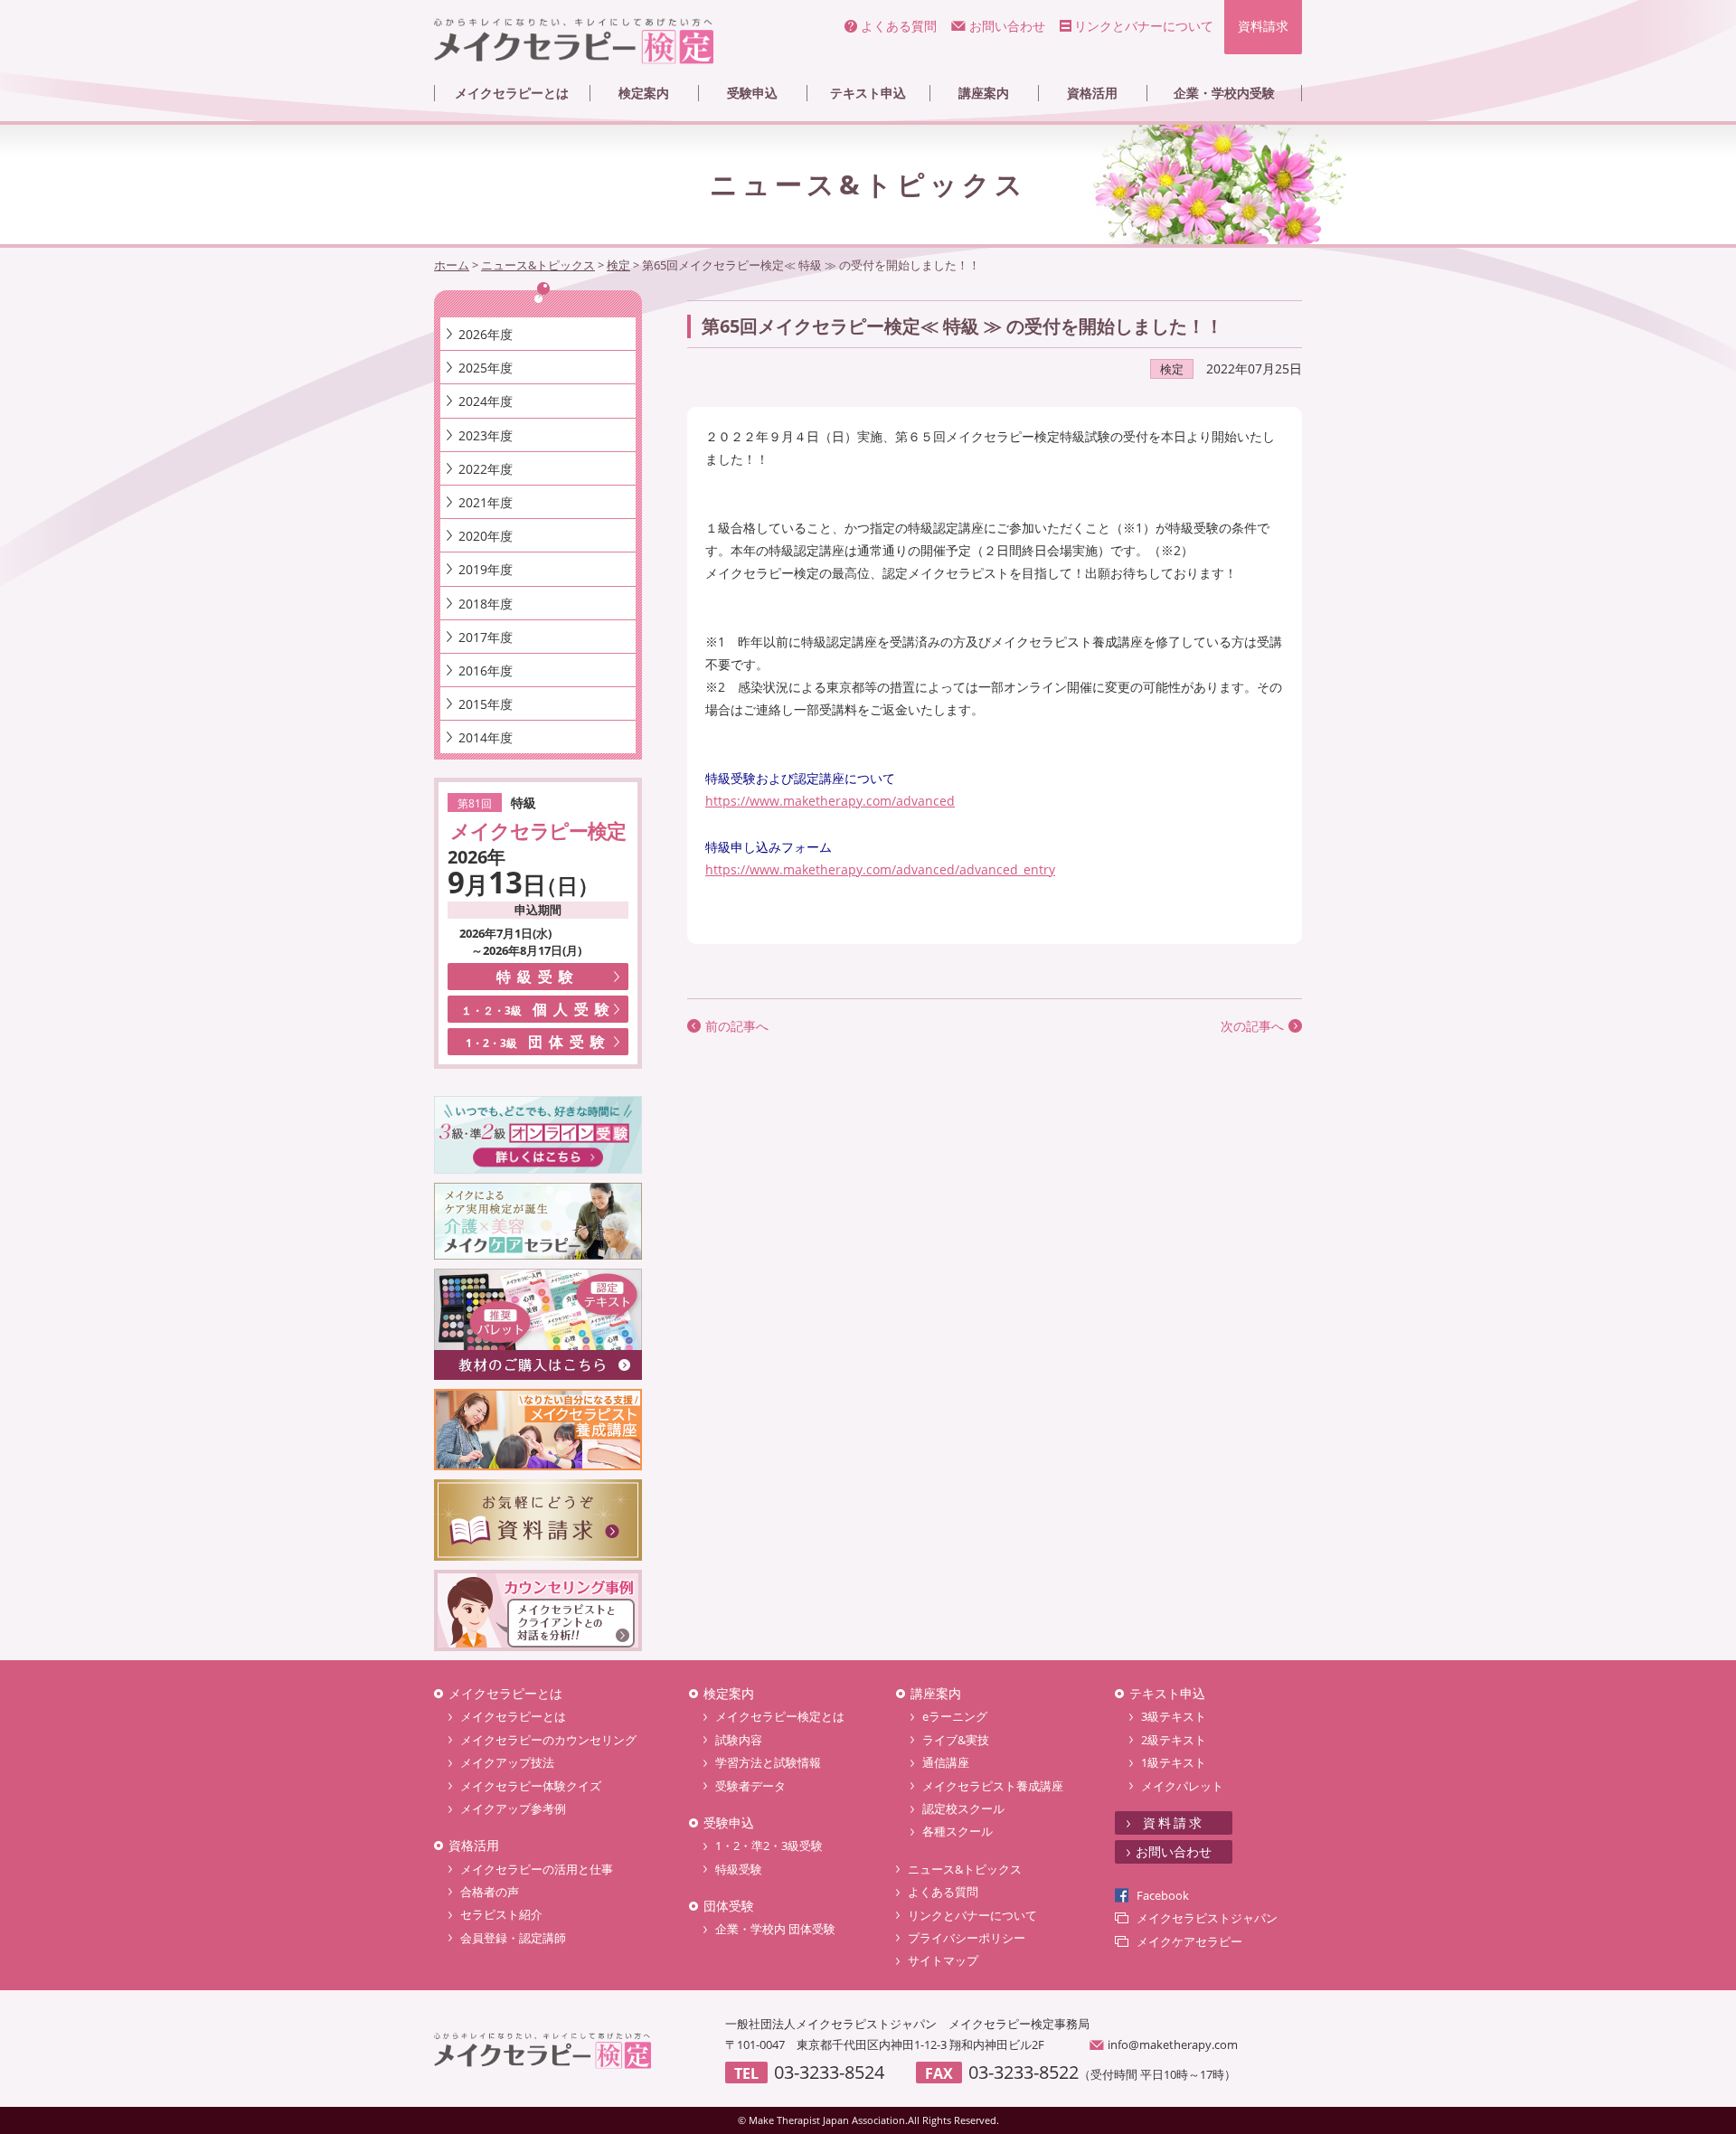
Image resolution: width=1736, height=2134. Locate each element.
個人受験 (538, 1009)
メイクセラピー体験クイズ (531, 1786)
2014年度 (486, 737)
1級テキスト (1174, 1762)
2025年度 (486, 368)
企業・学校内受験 (1224, 93)
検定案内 (644, 93)
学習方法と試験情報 (768, 1762)
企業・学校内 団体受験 (775, 1929)
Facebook (1163, 1895)
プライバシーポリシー (967, 1938)
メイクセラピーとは (512, 93)
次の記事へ (1252, 1026)
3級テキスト (1174, 1716)
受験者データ (750, 1786)
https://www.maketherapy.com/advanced (830, 801)
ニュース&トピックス (965, 1869)
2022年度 (486, 469)
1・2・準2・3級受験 (769, 1846)
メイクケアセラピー (1189, 1941)
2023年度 (486, 435)
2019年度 (486, 569)
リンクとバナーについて (1144, 26)
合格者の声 (490, 1892)
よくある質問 (899, 26)
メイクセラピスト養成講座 (993, 1786)
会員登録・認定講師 (513, 1938)
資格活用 (1092, 93)
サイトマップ (943, 1960)
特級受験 (538, 977)
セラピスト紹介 (501, 1914)
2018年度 (486, 604)
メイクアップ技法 (507, 1762)
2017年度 (486, 637)
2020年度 (486, 536)
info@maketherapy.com (1173, 2044)
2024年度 (486, 401)
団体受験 (538, 1042)
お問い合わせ (1007, 26)
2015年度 (486, 704)
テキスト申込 (868, 93)
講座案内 (984, 93)
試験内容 (739, 1740)
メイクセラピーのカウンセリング (548, 1740)
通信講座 (946, 1762)
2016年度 (486, 670)
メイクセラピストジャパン (1207, 1918)
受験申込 (752, 93)
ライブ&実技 (956, 1740)
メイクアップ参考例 (513, 1808)
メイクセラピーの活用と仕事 (537, 1869)
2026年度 (486, 334)
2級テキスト (1174, 1740)
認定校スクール (963, 1808)
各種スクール (958, 1831)
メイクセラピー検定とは (780, 1716)
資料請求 (1263, 26)
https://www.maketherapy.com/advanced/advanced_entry (880, 869)
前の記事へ (737, 1026)
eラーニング (955, 1716)
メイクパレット (1182, 1786)
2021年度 (486, 502)
